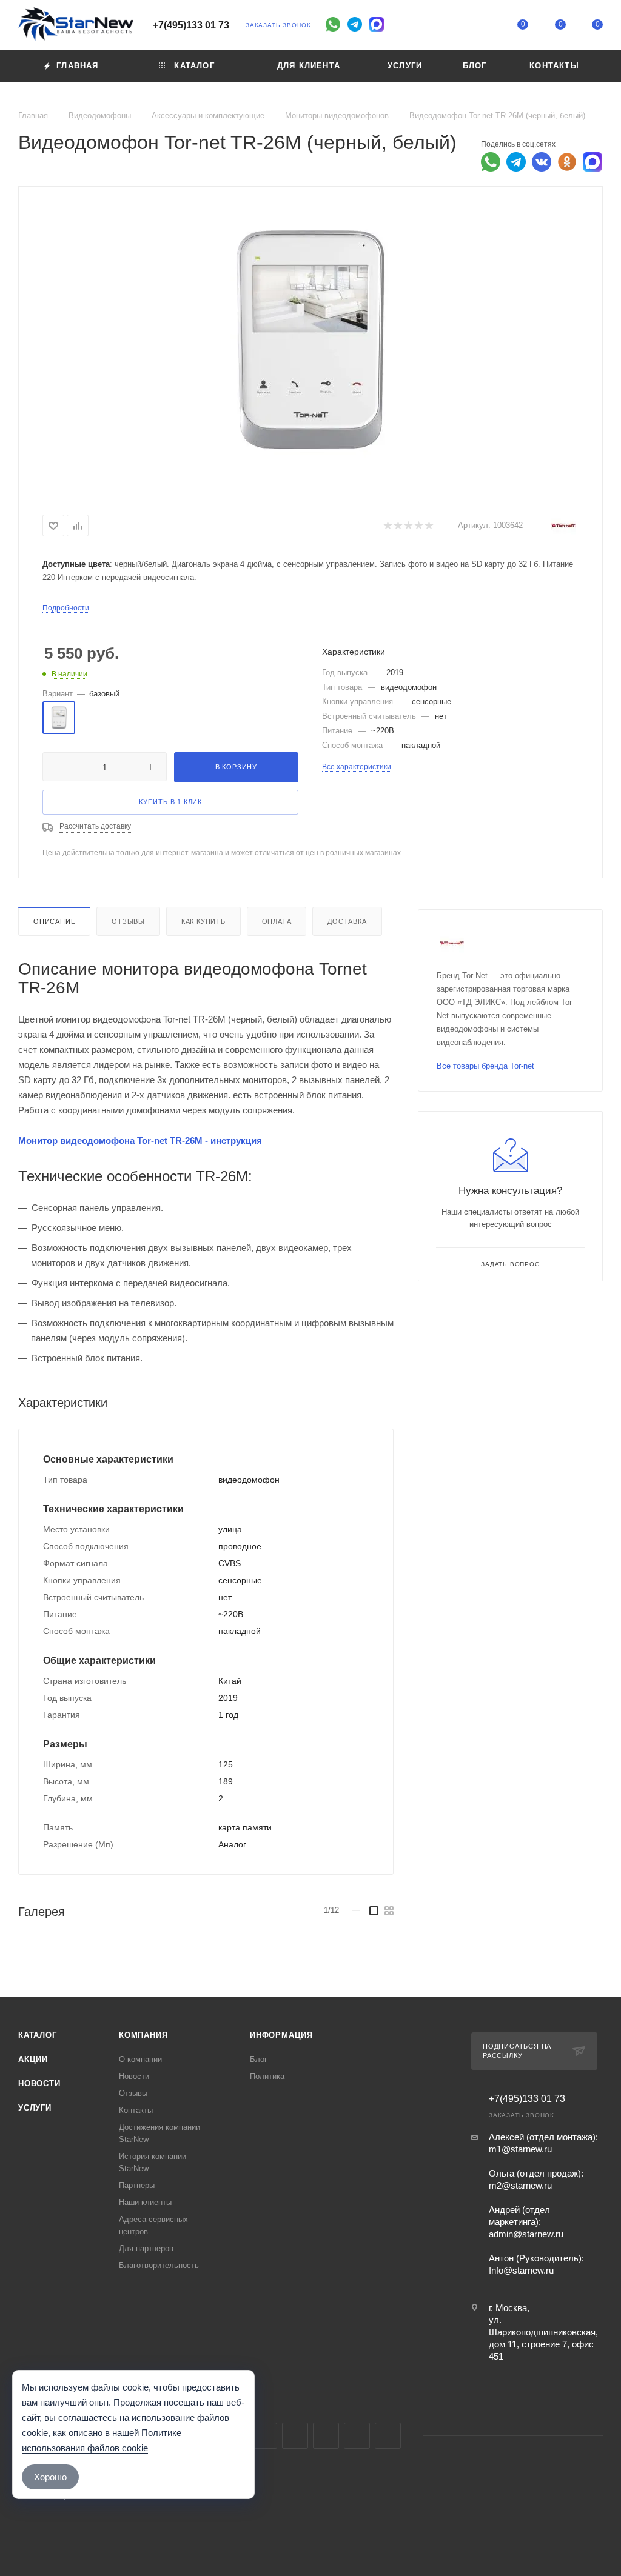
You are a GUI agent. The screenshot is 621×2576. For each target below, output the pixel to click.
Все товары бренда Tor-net (485, 1066)
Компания (143, 2035)
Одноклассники (326, 2436)
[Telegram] (355, 24)
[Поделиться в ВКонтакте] (542, 162)
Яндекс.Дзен (388, 2436)
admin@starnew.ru (526, 2234)
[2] (398, 526)
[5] (428, 526)
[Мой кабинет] (486, 27)
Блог (259, 2059)
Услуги (35, 2108)
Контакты (136, 2110)
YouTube (295, 2436)
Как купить (203, 921)
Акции (33, 2059)
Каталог (38, 2035)
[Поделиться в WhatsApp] (491, 162)
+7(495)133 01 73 (191, 25)
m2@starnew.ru (520, 2185)
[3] (408, 526)
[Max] (377, 24)
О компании (140, 2059)
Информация (281, 2035)
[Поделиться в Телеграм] (516, 162)
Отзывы (128, 921)
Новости (39, 2084)
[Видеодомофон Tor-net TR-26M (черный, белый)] (310, 339)
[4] (418, 526)
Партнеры (137, 2185)
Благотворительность (159, 2265)
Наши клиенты (145, 2202)
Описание (54, 921)
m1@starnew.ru (520, 2149)
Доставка (347, 921)
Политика (267, 2076)
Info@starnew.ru (521, 2270)
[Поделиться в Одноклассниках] (567, 162)
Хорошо (50, 2477)
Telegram (264, 2436)
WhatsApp (357, 2436)
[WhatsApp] (333, 24)
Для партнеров (146, 2248)
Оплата (277, 921)
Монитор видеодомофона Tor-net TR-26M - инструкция (140, 1140)
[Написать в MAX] (592, 162)
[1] (387, 526)
